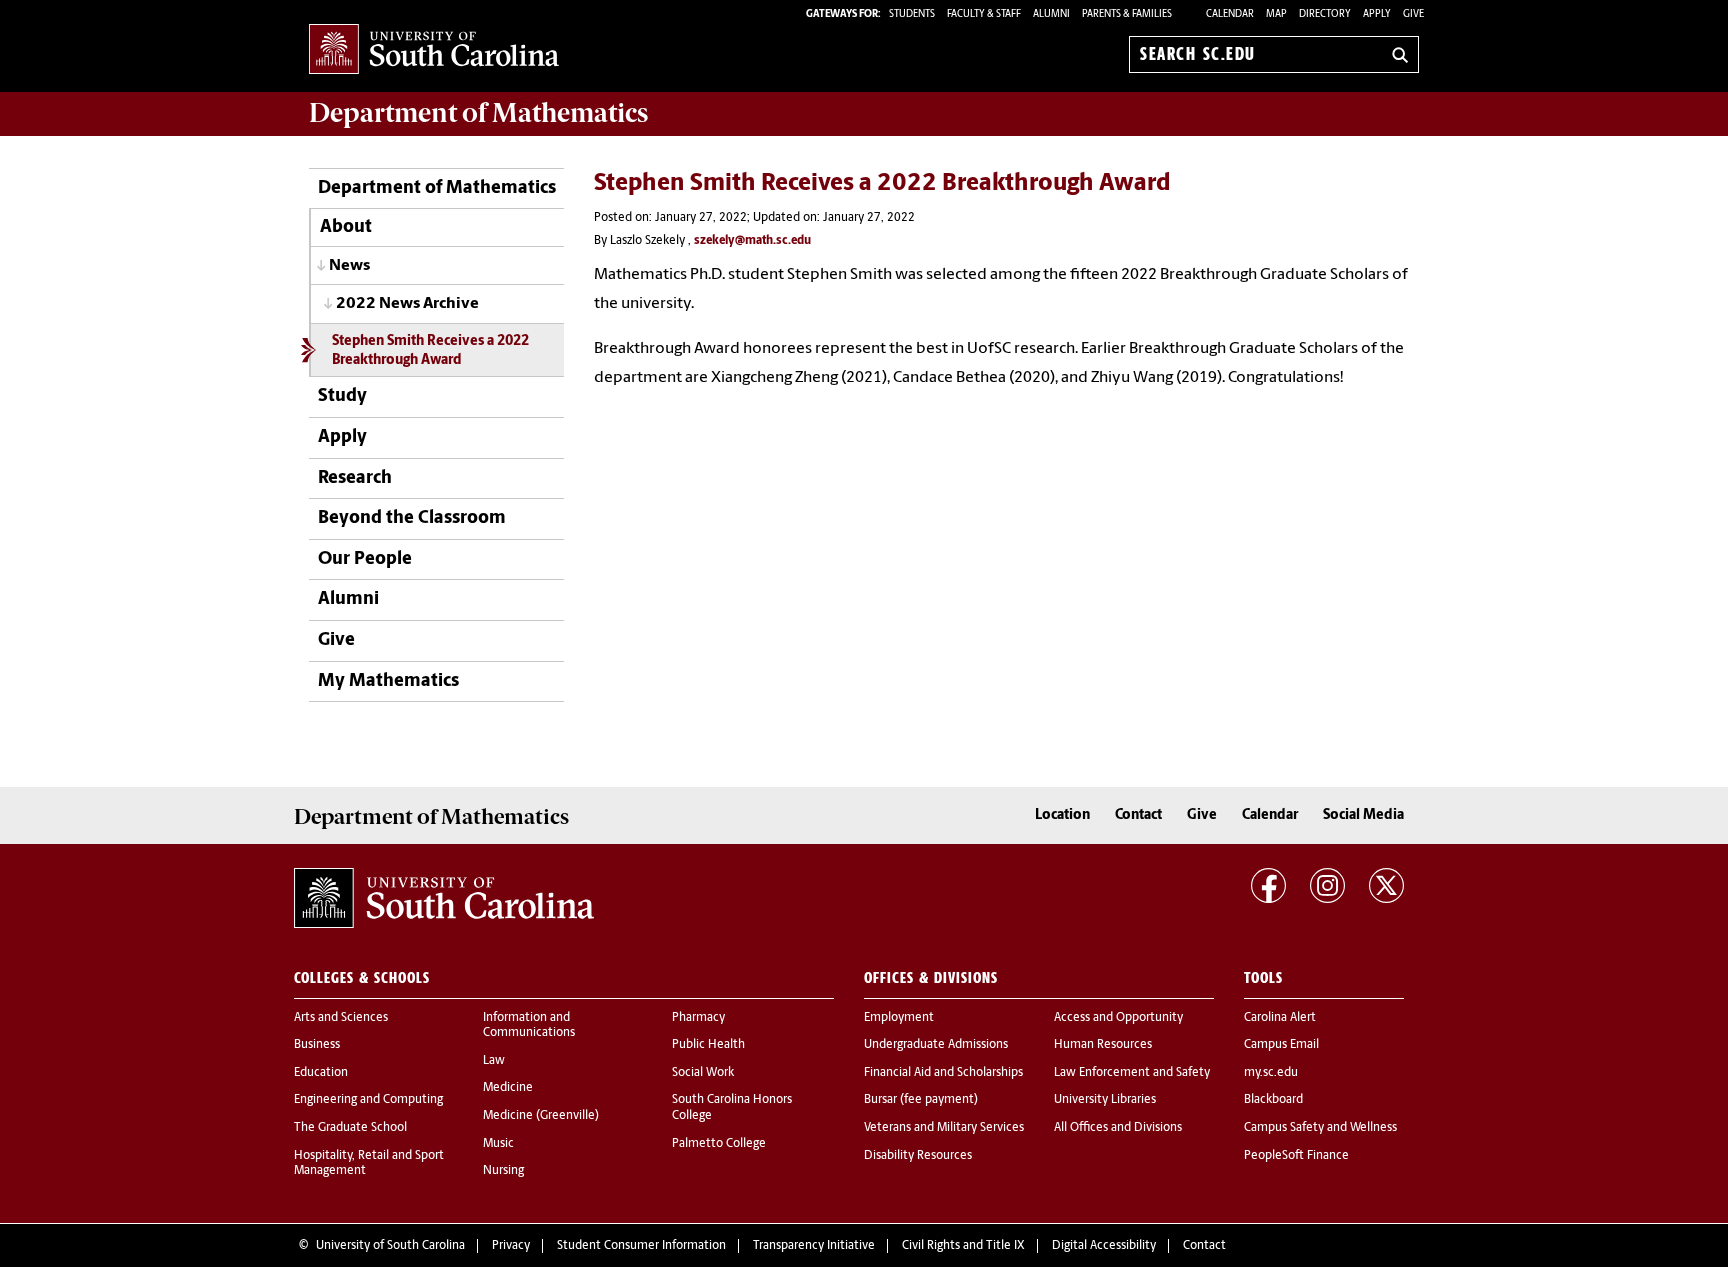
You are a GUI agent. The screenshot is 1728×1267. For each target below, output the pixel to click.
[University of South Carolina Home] (434, 50)
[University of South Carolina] (444, 898)
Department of (478, 113)
